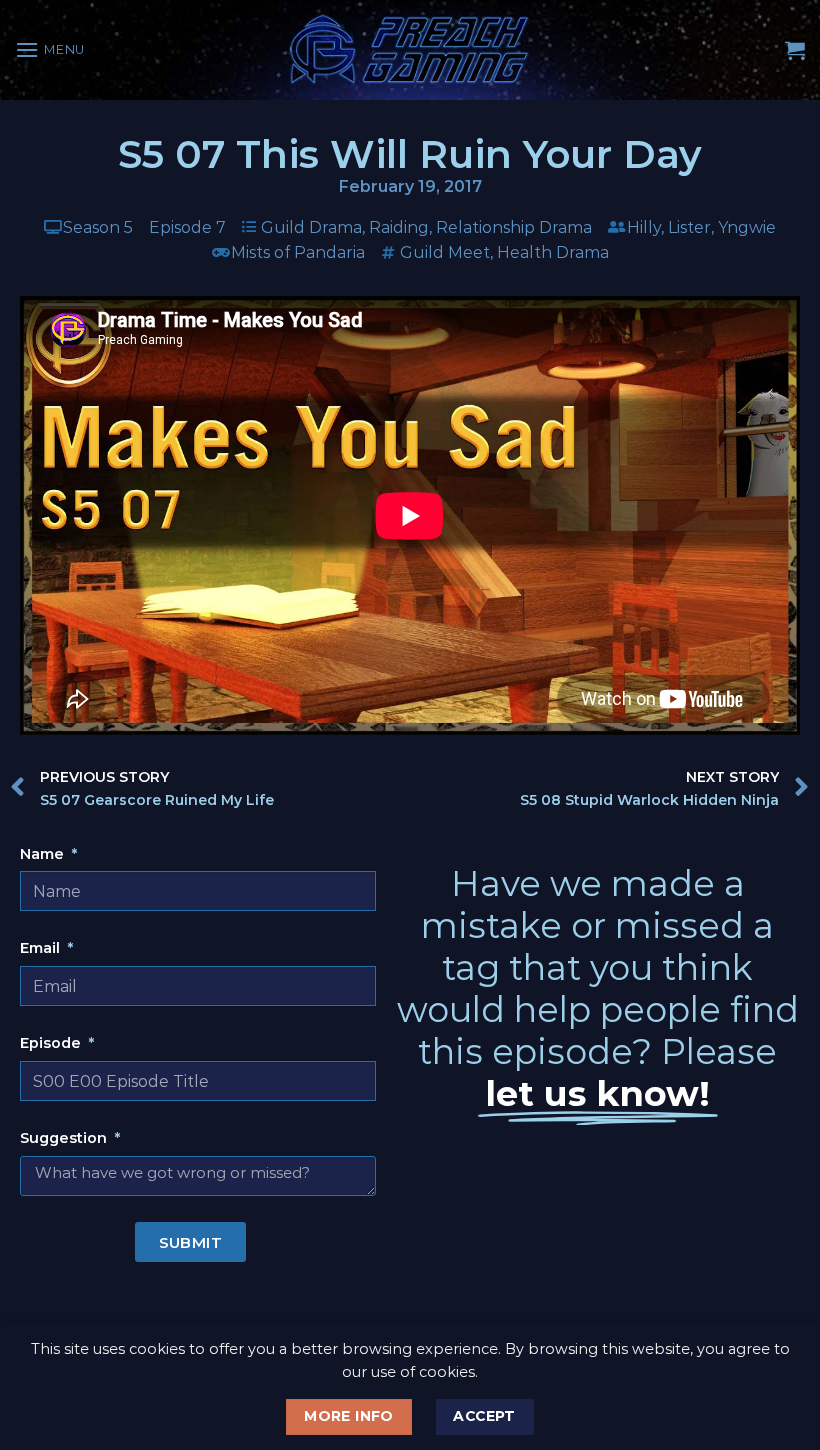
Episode (52, 1043)
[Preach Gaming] (410, 49)
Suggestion (65, 1138)
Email (42, 948)
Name (44, 854)
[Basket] (795, 50)
